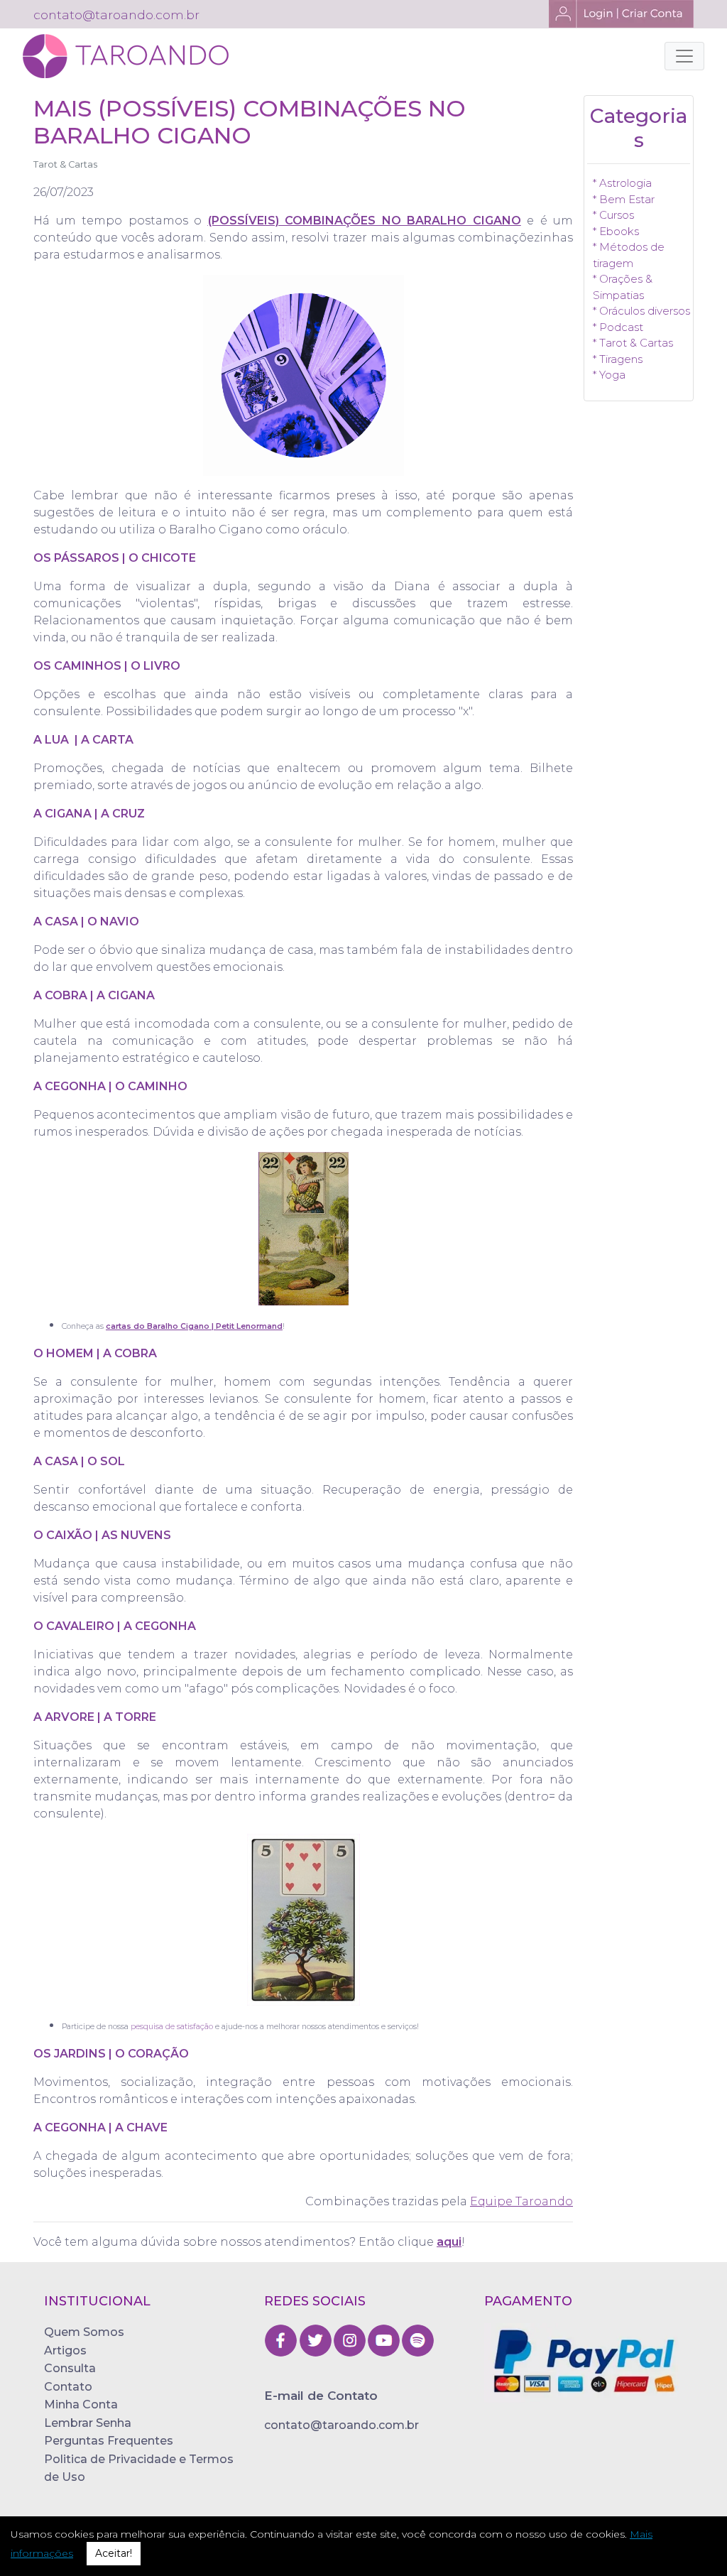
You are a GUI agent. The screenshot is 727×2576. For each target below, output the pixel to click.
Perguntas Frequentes (109, 2441)
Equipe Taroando (521, 2201)
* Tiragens (618, 359)
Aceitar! (114, 2553)
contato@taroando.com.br (341, 2425)
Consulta (70, 2368)
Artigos (65, 2351)
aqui (449, 2242)
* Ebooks (616, 231)
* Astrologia (622, 183)
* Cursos (613, 215)
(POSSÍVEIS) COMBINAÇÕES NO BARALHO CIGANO (365, 221)
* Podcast (618, 327)
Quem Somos (84, 2332)
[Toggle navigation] (684, 56)
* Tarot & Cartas (633, 343)
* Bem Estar (624, 199)
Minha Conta (81, 2404)
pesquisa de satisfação (172, 2027)
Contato (68, 2387)
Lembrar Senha (88, 2423)
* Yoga (609, 375)
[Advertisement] (639, 631)
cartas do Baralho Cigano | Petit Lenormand (194, 1326)
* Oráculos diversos (641, 311)
